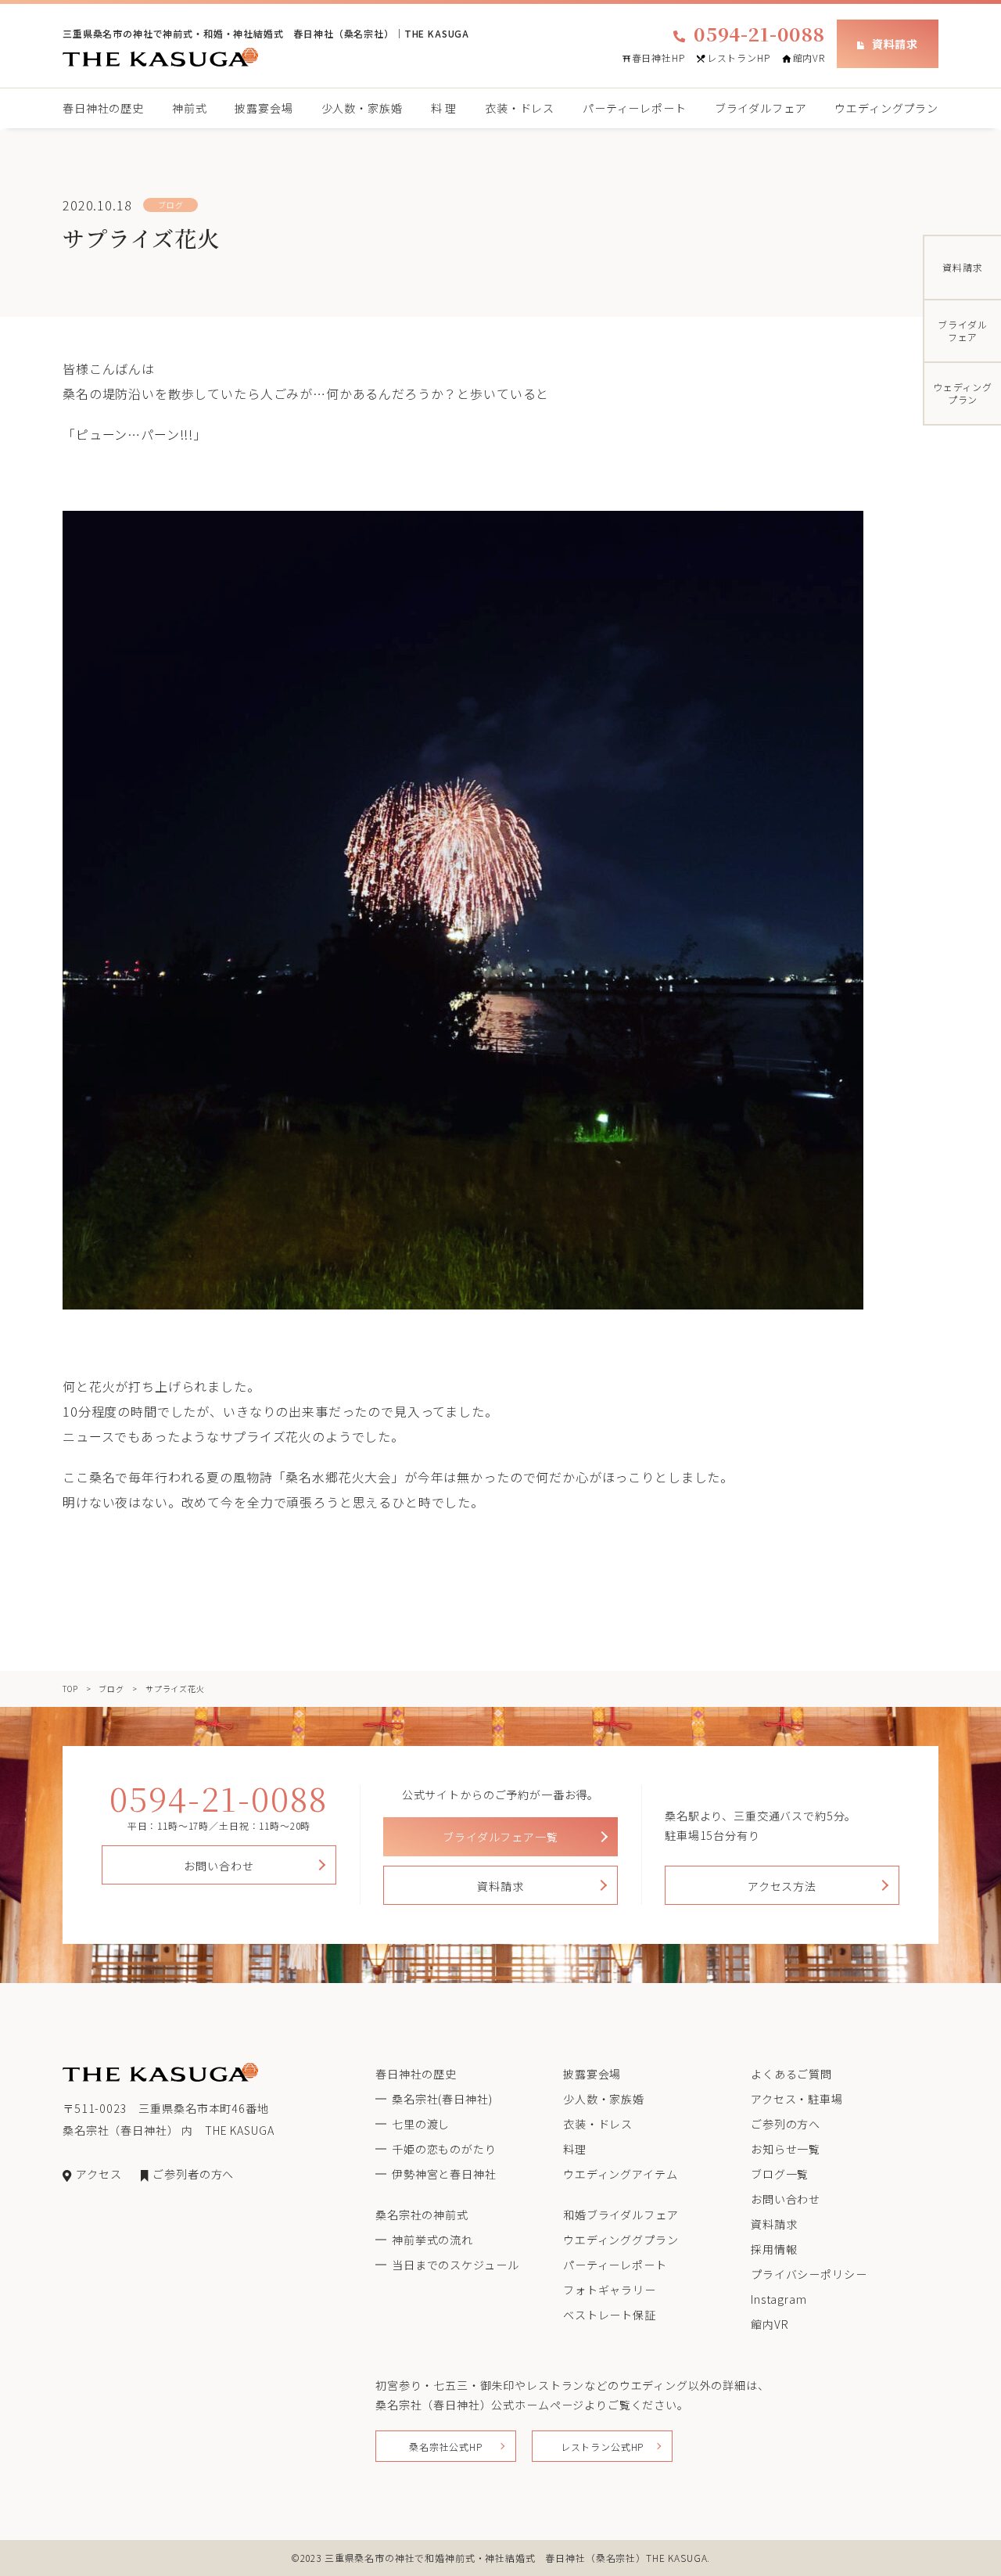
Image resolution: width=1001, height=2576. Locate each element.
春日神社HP (658, 57)
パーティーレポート (635, 108)
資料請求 (895, 44)
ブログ (111, 1689)
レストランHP (739, 57)
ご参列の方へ (786, 2124)
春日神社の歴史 (103, 108)
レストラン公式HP (603, 2447)
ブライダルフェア (761, 108)
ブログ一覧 (780, 2174)
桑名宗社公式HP (446, 2447)
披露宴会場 (264, 108)
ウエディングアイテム (620, 2174)
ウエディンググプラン (621, 2240)
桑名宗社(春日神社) (442, 2099)
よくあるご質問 (791, 2074)
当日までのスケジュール (455, 2265)
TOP (70, 1689)
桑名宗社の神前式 (422, 2215)
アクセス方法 (782, 1886)
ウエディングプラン (886, 108)
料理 (575, 2149)
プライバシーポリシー (809, 2274)
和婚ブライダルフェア (621, 2215)
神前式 (190, 108)
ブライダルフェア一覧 (500, 1837)
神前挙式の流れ (432, 2240)
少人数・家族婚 (362, 108)
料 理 (444, 108)
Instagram (779, 2299)
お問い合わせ (219, 1866)
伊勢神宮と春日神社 (444, 2174)
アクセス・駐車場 (797, 2099)
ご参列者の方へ (193, 2174)
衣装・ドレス (520, 108)
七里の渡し (421, 2124)
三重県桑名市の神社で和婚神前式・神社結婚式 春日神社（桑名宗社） (485, 2558)
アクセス (99, 2174)
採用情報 (774, 2249)
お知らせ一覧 (786, 2149)
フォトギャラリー (610, 2290)
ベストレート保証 (610, 2315)
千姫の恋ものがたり (444, 2149)
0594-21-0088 (759, 33)
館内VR (809, 57)
